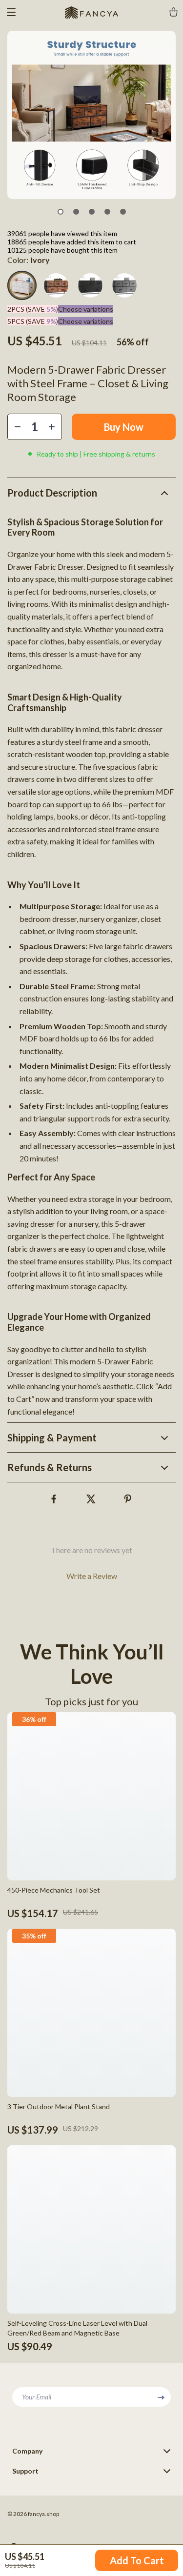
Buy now (124, 427)
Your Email (37, 2397)
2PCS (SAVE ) (33, 309)
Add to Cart (137, 2560)
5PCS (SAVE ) (33, 321)
